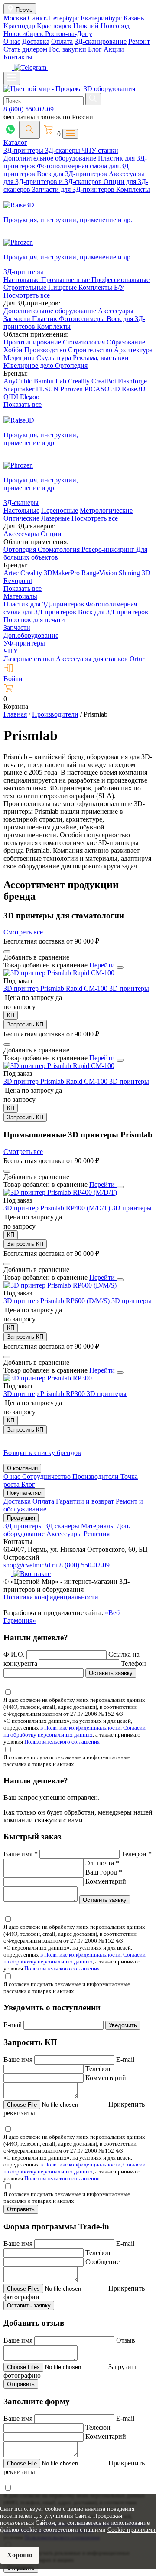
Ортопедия (71, 365)
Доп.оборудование (31, 635)
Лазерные (55, 518)
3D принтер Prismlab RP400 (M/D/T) (58, 1208)
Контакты (18, 57)
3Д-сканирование (101, 41)
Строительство (91, 350)
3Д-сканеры (63, 150)
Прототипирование (33, 342)
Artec (12, 573)
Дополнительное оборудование (51, 158)
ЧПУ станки (100, 150)
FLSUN (47, 389)
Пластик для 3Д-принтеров (45, 604)
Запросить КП (25, 1024)
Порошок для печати (34, 620)
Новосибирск (24, 34)
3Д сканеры (63, 1526)
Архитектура (133, 350)
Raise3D (134, 389)
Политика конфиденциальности (51, 1597)
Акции (114, 49)
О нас (12, 41)
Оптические (21, 518)
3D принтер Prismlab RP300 (45, 1394)
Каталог (15, 143)
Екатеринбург (102, 18)
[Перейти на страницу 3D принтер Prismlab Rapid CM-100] (59, 973)
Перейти (103, 965)
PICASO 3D (102, 389)
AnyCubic (19, 381)
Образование (126, 342)
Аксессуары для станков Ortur (100, 659)
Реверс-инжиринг (109, 549)
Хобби (14, 350)
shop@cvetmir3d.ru (31, 1565)
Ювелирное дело (29, 365)
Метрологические (106, 510)
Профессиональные (120, 280)
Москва (16, 18)
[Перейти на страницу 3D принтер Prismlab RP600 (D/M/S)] (60, 1285)
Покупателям (24, 1493)
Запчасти (18, 319)
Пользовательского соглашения (62, 1742)
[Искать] (93, 99)
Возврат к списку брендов (42, 1453)
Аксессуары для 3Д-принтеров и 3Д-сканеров (74, 178)
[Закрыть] (120, 967)
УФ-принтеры (24, 643)
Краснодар (20, 26)
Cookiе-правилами (132, 2530)
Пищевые (63, 287)
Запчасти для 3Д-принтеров (74, 189)
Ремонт (139, 41)
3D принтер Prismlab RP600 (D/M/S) (57, 1301)
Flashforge (132, 381)
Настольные (22, 280)
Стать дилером (25, 49)
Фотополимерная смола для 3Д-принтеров (70, 608)
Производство (46, 350)
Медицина (20, 358)
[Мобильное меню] (12, 78)
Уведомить (123, 2025)
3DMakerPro (63, 573)
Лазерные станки (29, 659)
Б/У (119, 287)
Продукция (21, 1518)
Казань (134, 18)
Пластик (45, 319)
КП (11, 1015)
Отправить (21, 2209)
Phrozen (71, 389)
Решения (97, 1534)
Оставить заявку (111, 1673)
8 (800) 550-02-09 (29, 109)
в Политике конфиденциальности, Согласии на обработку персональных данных (75, 1731)
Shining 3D (135, 573)
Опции (51, 534)
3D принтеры (129, 988)
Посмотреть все (27, 295)
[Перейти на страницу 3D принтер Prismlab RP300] (48, 1378)
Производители (96, 1476)
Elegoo (30, 397)
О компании (22, 1468)
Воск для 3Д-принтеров (73, 174)
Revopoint (18, 581)
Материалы (20, 596)
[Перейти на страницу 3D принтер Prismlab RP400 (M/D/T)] (60, 1192)
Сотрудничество (47, 1476)
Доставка (36, 41)
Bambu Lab (51, 381)
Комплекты (133, 189)
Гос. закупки (68, 49)
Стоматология (85, 342)
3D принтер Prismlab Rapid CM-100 (56, 988)
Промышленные (66, 280)
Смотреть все (23, 932)
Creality (79, 381)
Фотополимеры (83, 319)
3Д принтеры (24, 1526)
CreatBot (104, 381)
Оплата (62, 41)
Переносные (60, 510)
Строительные (26, 287)
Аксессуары (116, 311)
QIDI (11, 397)
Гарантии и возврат (86, 1501)
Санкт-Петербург (54, 18)
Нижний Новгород (101, 26)
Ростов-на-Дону (69, 34)
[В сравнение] (7, 952)
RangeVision (100, 573)
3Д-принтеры (24, 150)
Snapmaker (20, 389)
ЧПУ (11, 651)
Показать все (23, 405)
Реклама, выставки (101, 358)
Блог (95, 49)
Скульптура (55, 358)
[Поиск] (29, 130)
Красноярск (55, 26)
